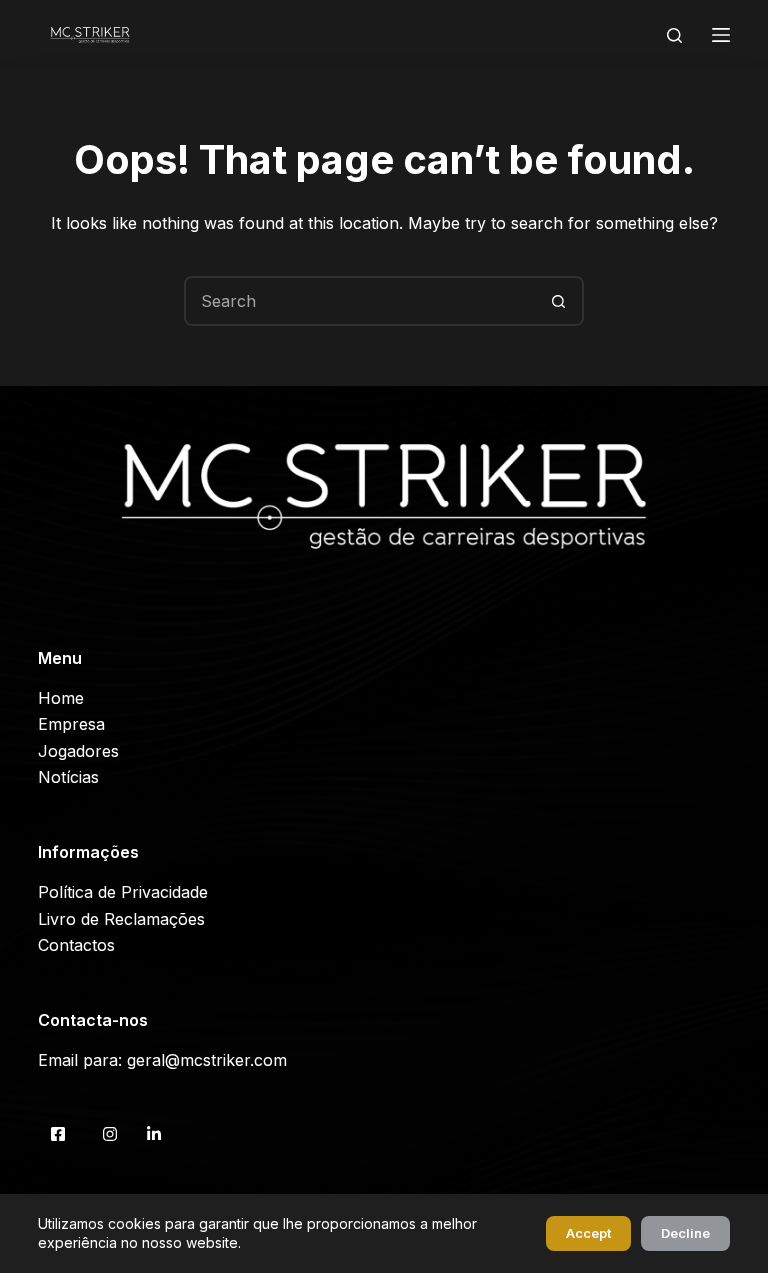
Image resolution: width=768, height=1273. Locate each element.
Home (61, 698)
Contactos (76, 945)
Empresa (71, 724)
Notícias (68, 777)
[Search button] (559, 301)
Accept (588, 1233)
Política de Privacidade (123, 892)
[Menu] (721, 35)
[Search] (674, 35)
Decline (685, 1233)
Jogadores (78, 751)
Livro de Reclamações (121, 919)
